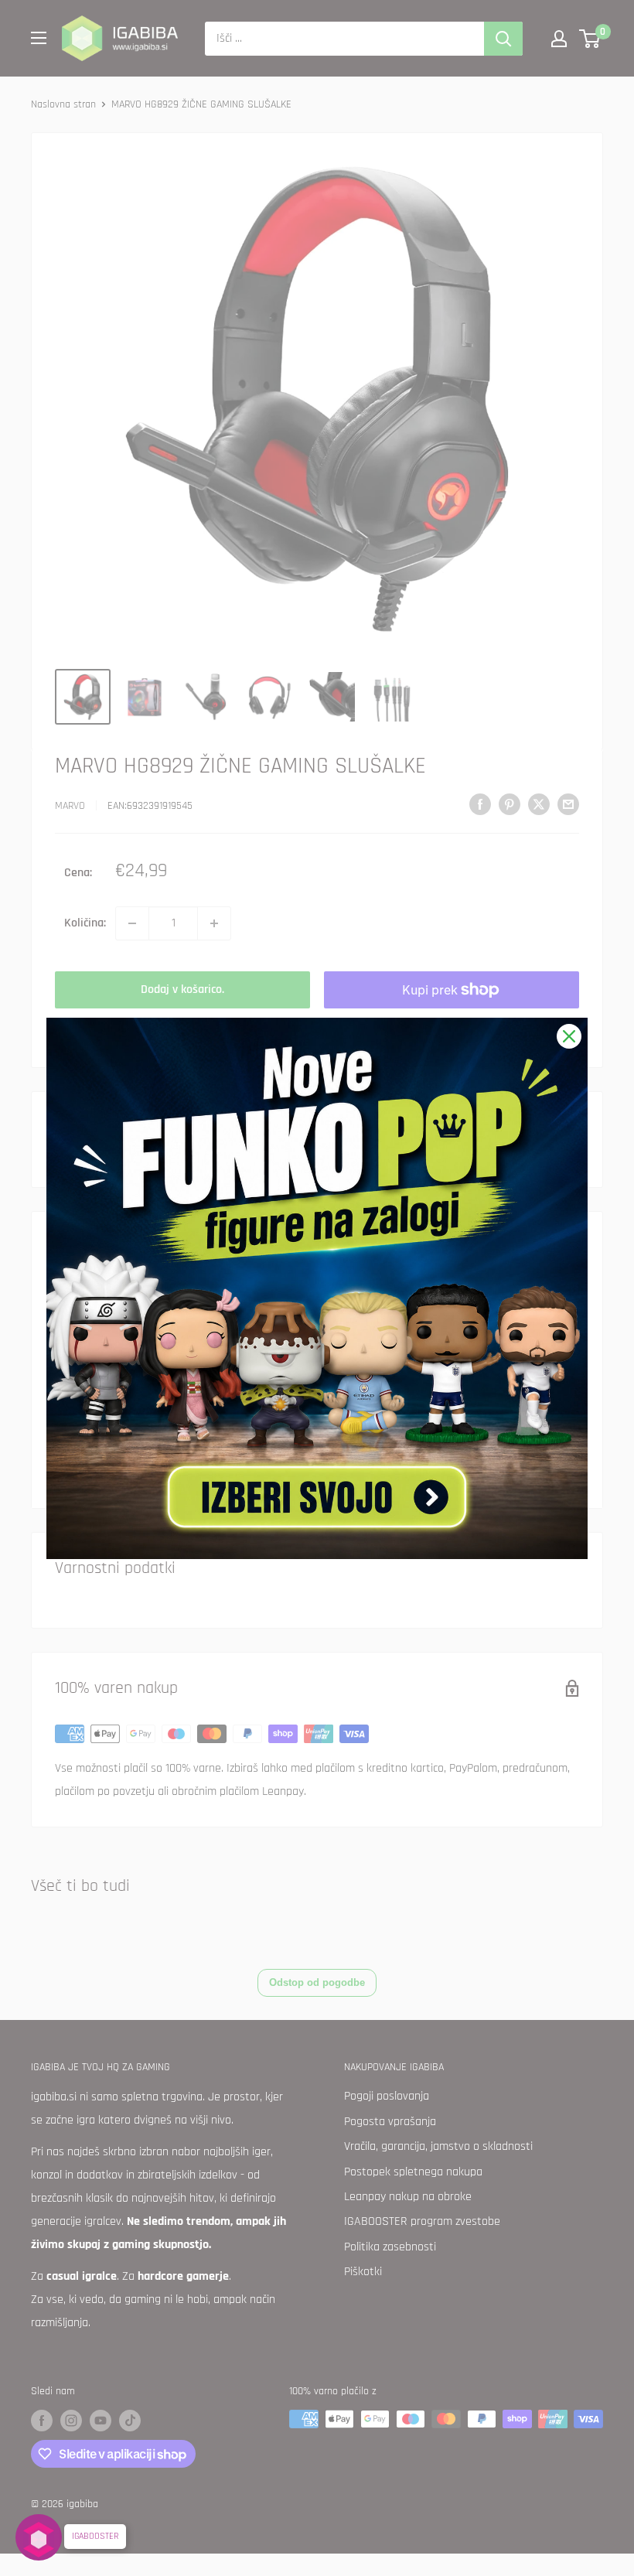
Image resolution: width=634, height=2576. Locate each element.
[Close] (569, 1036)
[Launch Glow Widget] (39, 2537)
